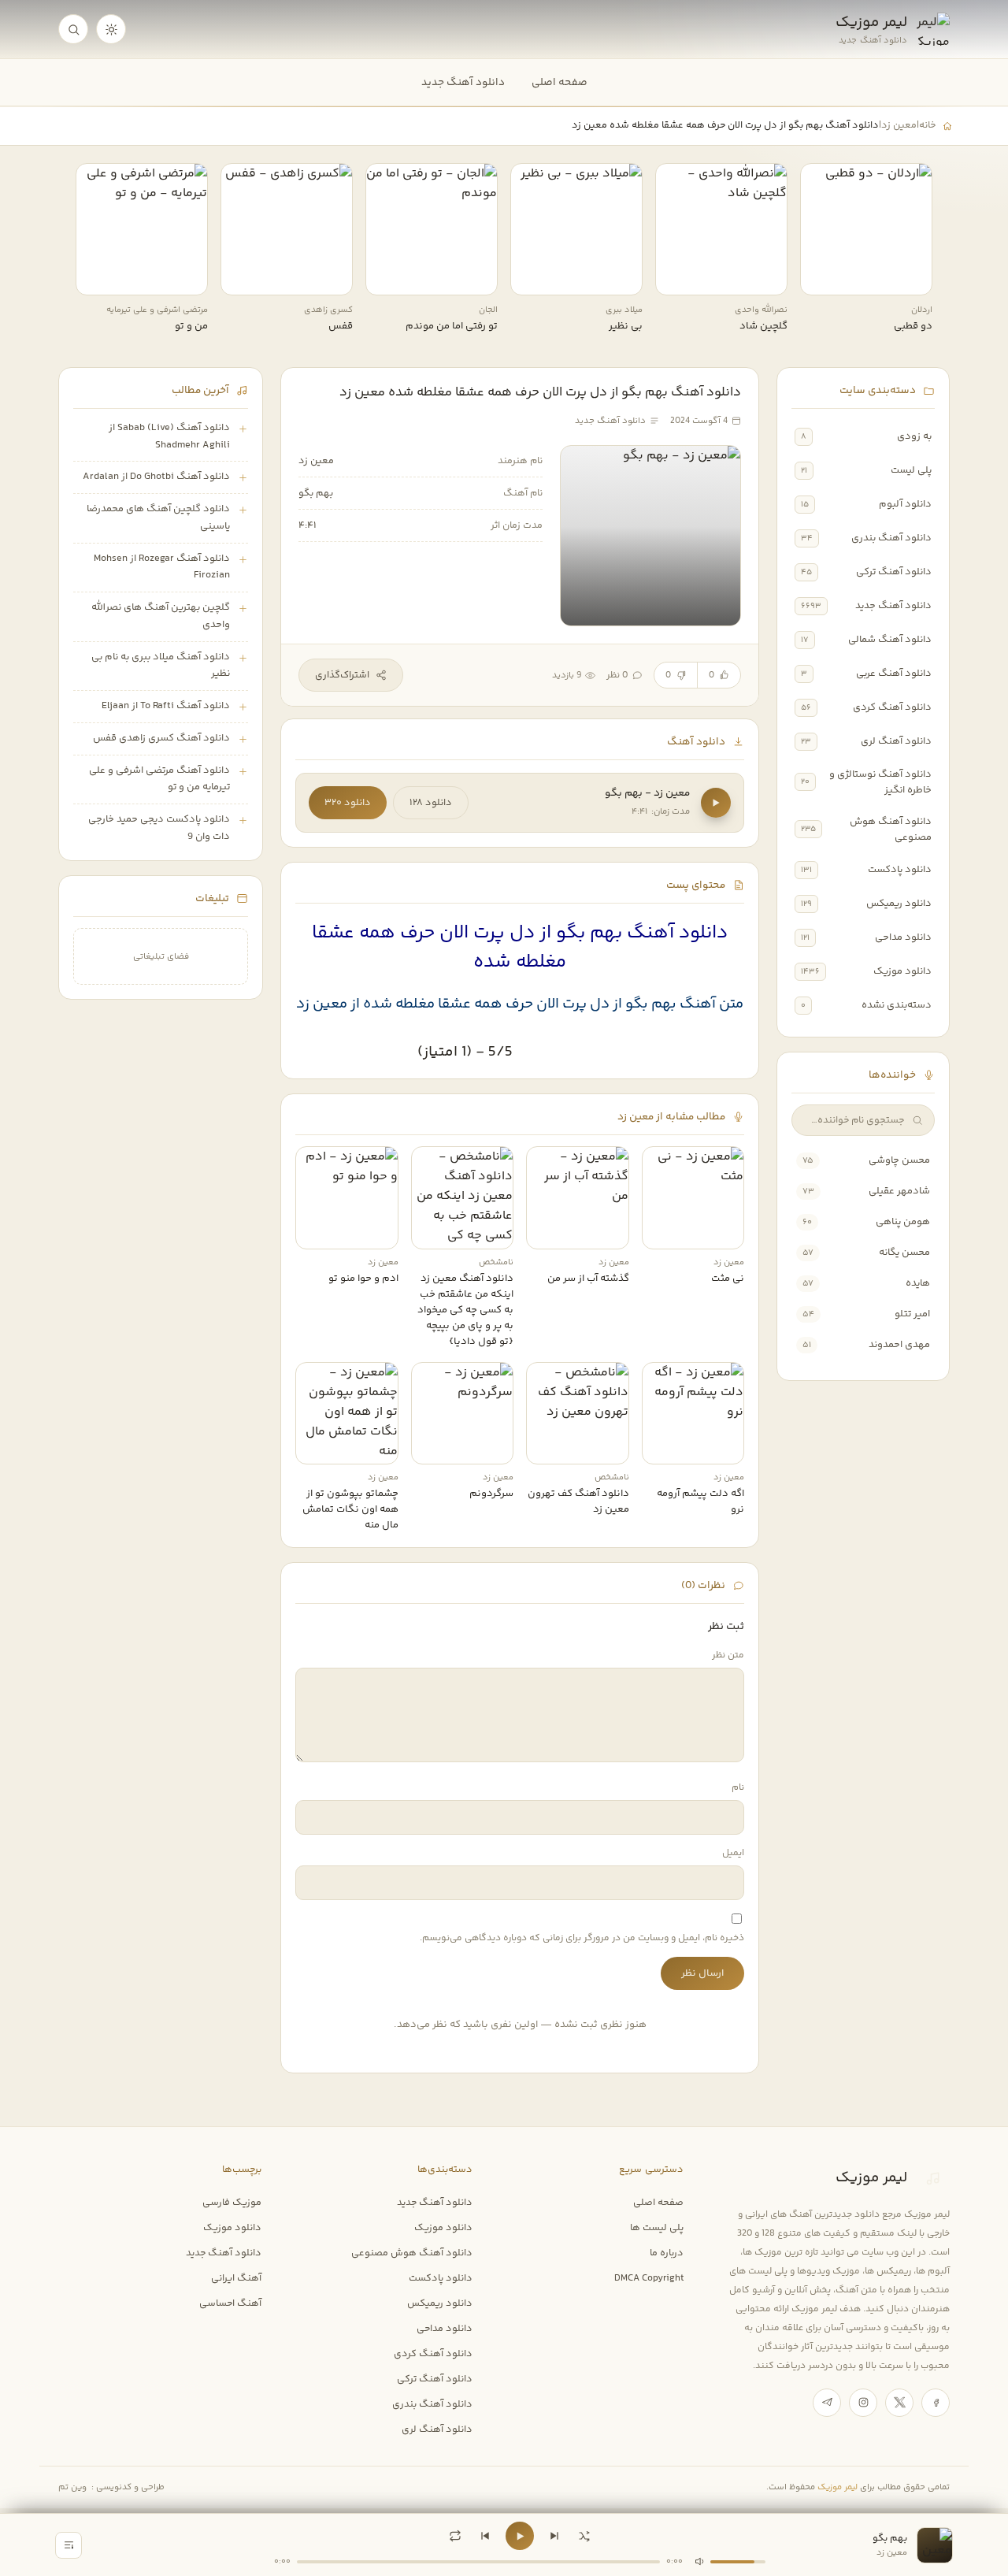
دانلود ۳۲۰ (348, 803)
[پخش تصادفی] (584, 2536)
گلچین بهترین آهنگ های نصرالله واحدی (161, 616)
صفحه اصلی (560, 82)
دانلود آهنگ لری (896, 741)
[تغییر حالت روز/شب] (111, 29)
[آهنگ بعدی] (554, 2536)
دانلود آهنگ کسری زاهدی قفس (161, 738)
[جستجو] (73, 29)
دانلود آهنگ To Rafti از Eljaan (166, 706)
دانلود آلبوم (905, 504)
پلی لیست (911, 470)
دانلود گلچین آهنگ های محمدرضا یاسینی (158, 518)
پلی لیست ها (657, 2228)
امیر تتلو (912, 1314)
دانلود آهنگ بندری (891, 538)
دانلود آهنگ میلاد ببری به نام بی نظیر (161, 666)
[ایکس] (899, 2403)
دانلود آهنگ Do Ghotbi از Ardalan (156, 477)
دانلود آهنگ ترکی (894, 572)
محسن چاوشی (899, 1160)
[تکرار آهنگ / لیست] (455, 2536)
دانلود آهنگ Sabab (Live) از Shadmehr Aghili (169, 436)
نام (738, 1788)
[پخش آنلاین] (823, 277)
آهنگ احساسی (230, 2303)
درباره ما (667, 2253)
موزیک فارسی (232, 2203)
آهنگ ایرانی (236, 2278)
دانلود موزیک (902, 971)
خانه (927, 125)
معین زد (899, 125)
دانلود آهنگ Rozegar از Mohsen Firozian (162, 567)
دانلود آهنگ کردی (892, 707)
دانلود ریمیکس (899, 904)
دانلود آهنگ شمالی (890, 640)
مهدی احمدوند (899, 1345)
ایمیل (733, 1853)
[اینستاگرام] (863, 2403)
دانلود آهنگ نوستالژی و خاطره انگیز (880, 782)
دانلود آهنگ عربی (894, 674)
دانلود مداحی (903, 937)
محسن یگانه (904, 1253)
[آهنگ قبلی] (485, 2536)
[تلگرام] (827, 2403)
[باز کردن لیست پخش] (69, 2545)
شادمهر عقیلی (899, 1191)
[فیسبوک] (936, 2403)
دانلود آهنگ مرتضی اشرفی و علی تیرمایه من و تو (159, 779)
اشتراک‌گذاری (342, 675)
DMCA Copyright (649, 2278)
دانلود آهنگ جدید (463, 82)
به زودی (914, 436)
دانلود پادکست (900, 870)
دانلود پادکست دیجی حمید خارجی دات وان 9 (159, 828)
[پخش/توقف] (520, 2536)
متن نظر (728, 1655)
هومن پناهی (903, 1222)
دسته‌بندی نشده (897, 1005)
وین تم (72, 2487)
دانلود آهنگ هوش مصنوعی (891, 830)
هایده (918, 1283)
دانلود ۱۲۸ (431, 803)
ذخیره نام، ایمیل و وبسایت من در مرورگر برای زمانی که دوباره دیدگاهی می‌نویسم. (582, 1938)
